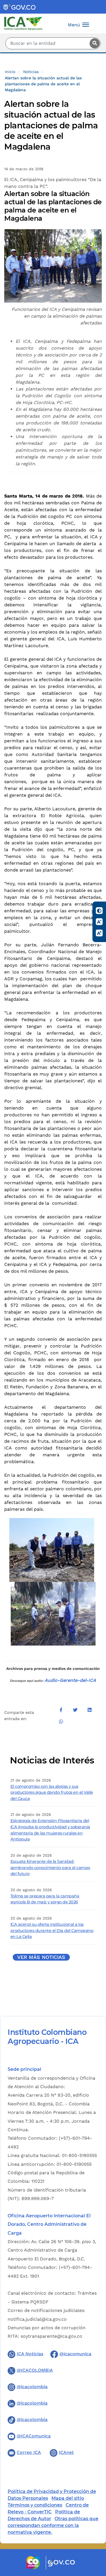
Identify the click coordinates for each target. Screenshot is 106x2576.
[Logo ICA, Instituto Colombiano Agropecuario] (23, 23)
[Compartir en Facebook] (61, 1710)
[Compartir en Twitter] (75, 1710)
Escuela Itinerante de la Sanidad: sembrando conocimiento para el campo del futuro (50, 1868)
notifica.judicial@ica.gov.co (37, 2319)
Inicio (10, 72)
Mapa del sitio (68, 2498)
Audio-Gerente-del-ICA (70, 1680)
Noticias (31, 72)
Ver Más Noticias (41, 1957)
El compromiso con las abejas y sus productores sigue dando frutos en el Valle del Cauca (52, 1792)
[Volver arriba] (94, 2539)
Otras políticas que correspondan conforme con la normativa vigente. (53, 2525)
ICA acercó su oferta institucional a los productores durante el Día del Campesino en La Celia (52, 1930)
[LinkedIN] (89, 1710)
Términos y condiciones (35, 2505)
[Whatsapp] (61, 1721)
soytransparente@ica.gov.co (51, 2336)
